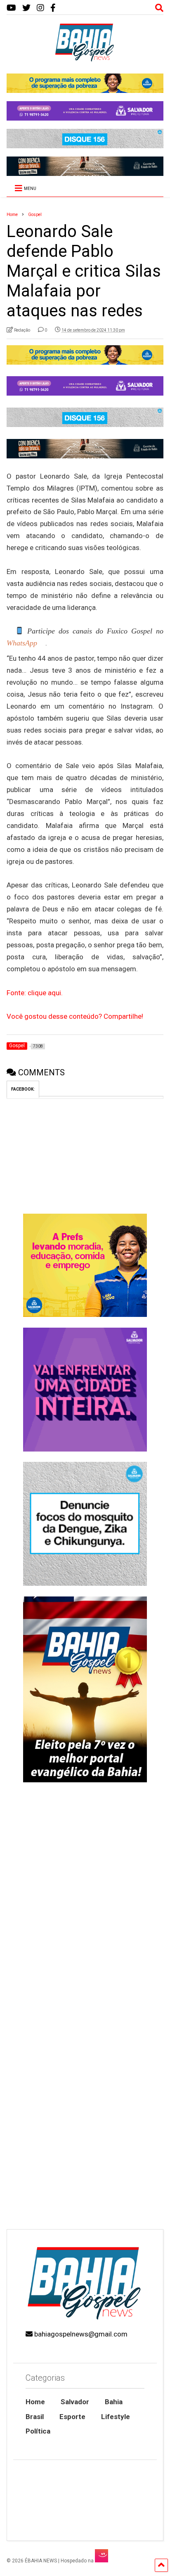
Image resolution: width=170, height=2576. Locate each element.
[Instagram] (40, 8)
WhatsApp (22, 643)
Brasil (35, 2417)
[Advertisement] (85, 2132)
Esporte (72, 2417)
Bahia (114, 2402)
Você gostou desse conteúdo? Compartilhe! (75, 1016)
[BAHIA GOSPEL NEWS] (85, 59)
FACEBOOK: (23, 1089)
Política (38, 2431)
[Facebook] (53, 8)
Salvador (75, 2402)
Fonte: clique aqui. (35, 993)
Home (35, 2402)
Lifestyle (116, 2417)
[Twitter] (26, 8)
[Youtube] (11, 8)
